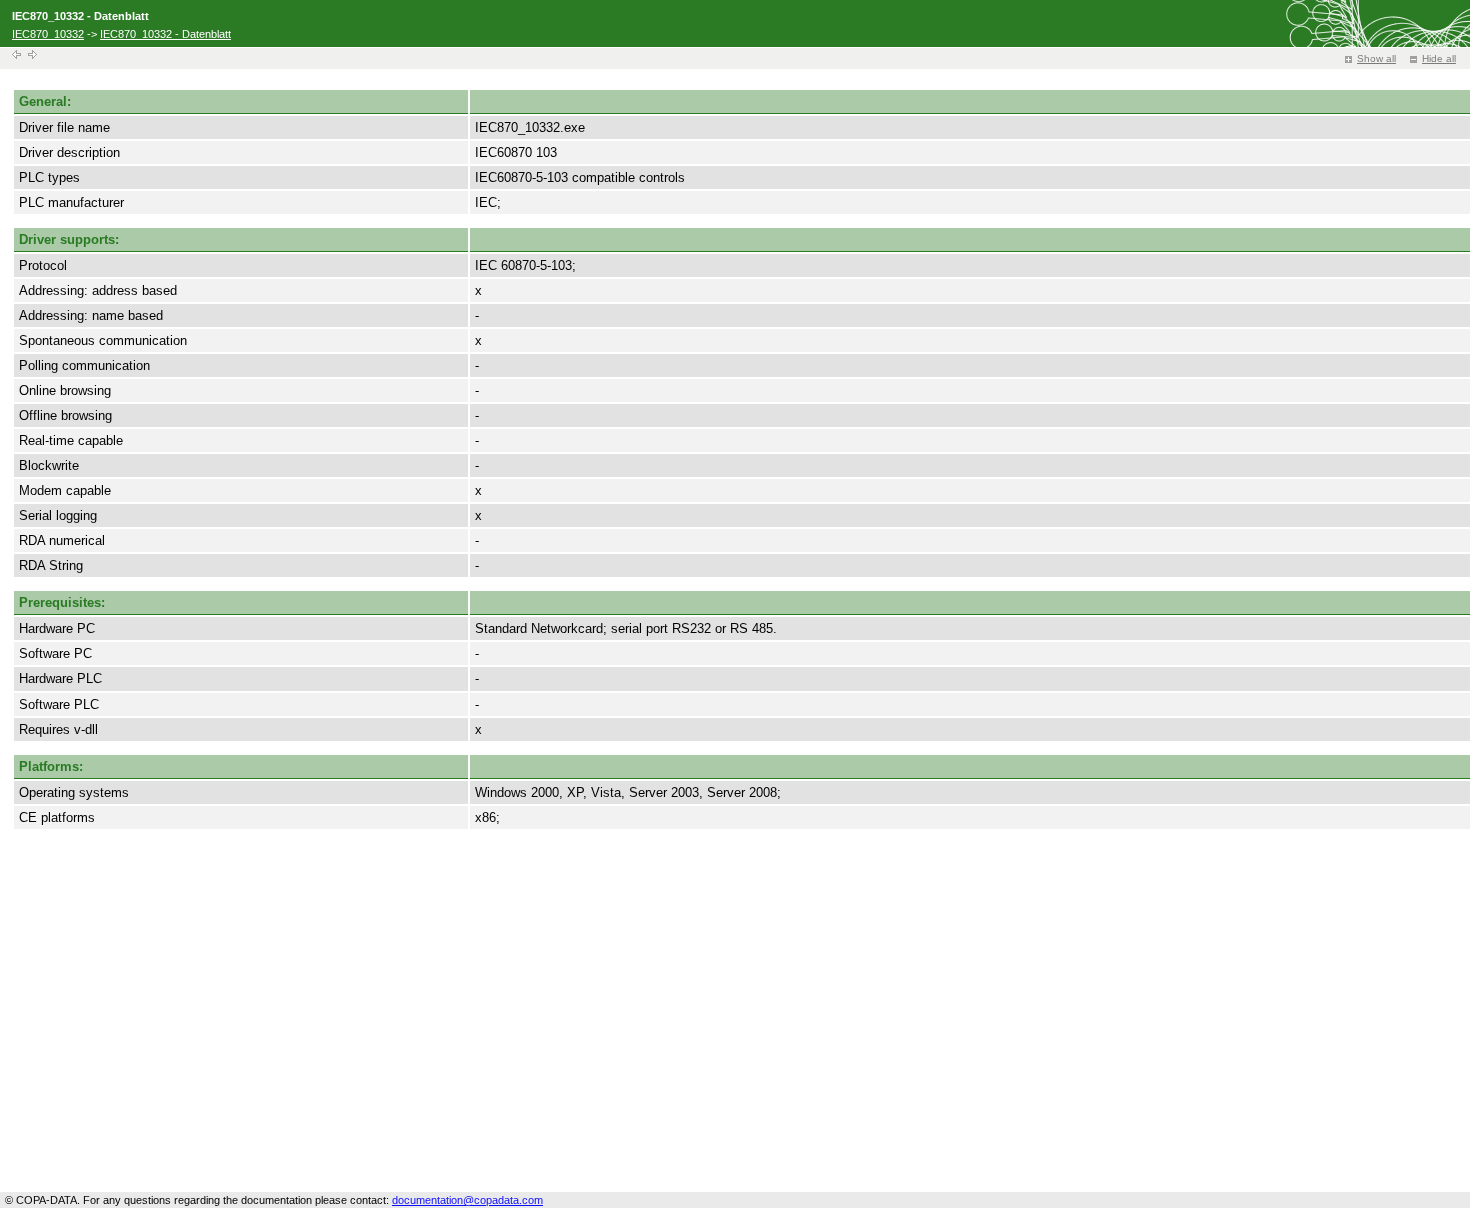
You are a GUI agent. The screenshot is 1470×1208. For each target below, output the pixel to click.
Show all (1376, 58)
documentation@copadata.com (467, 1200)
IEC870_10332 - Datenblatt (165, 34)
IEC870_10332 (48, 34)
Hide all (1439, 58)
